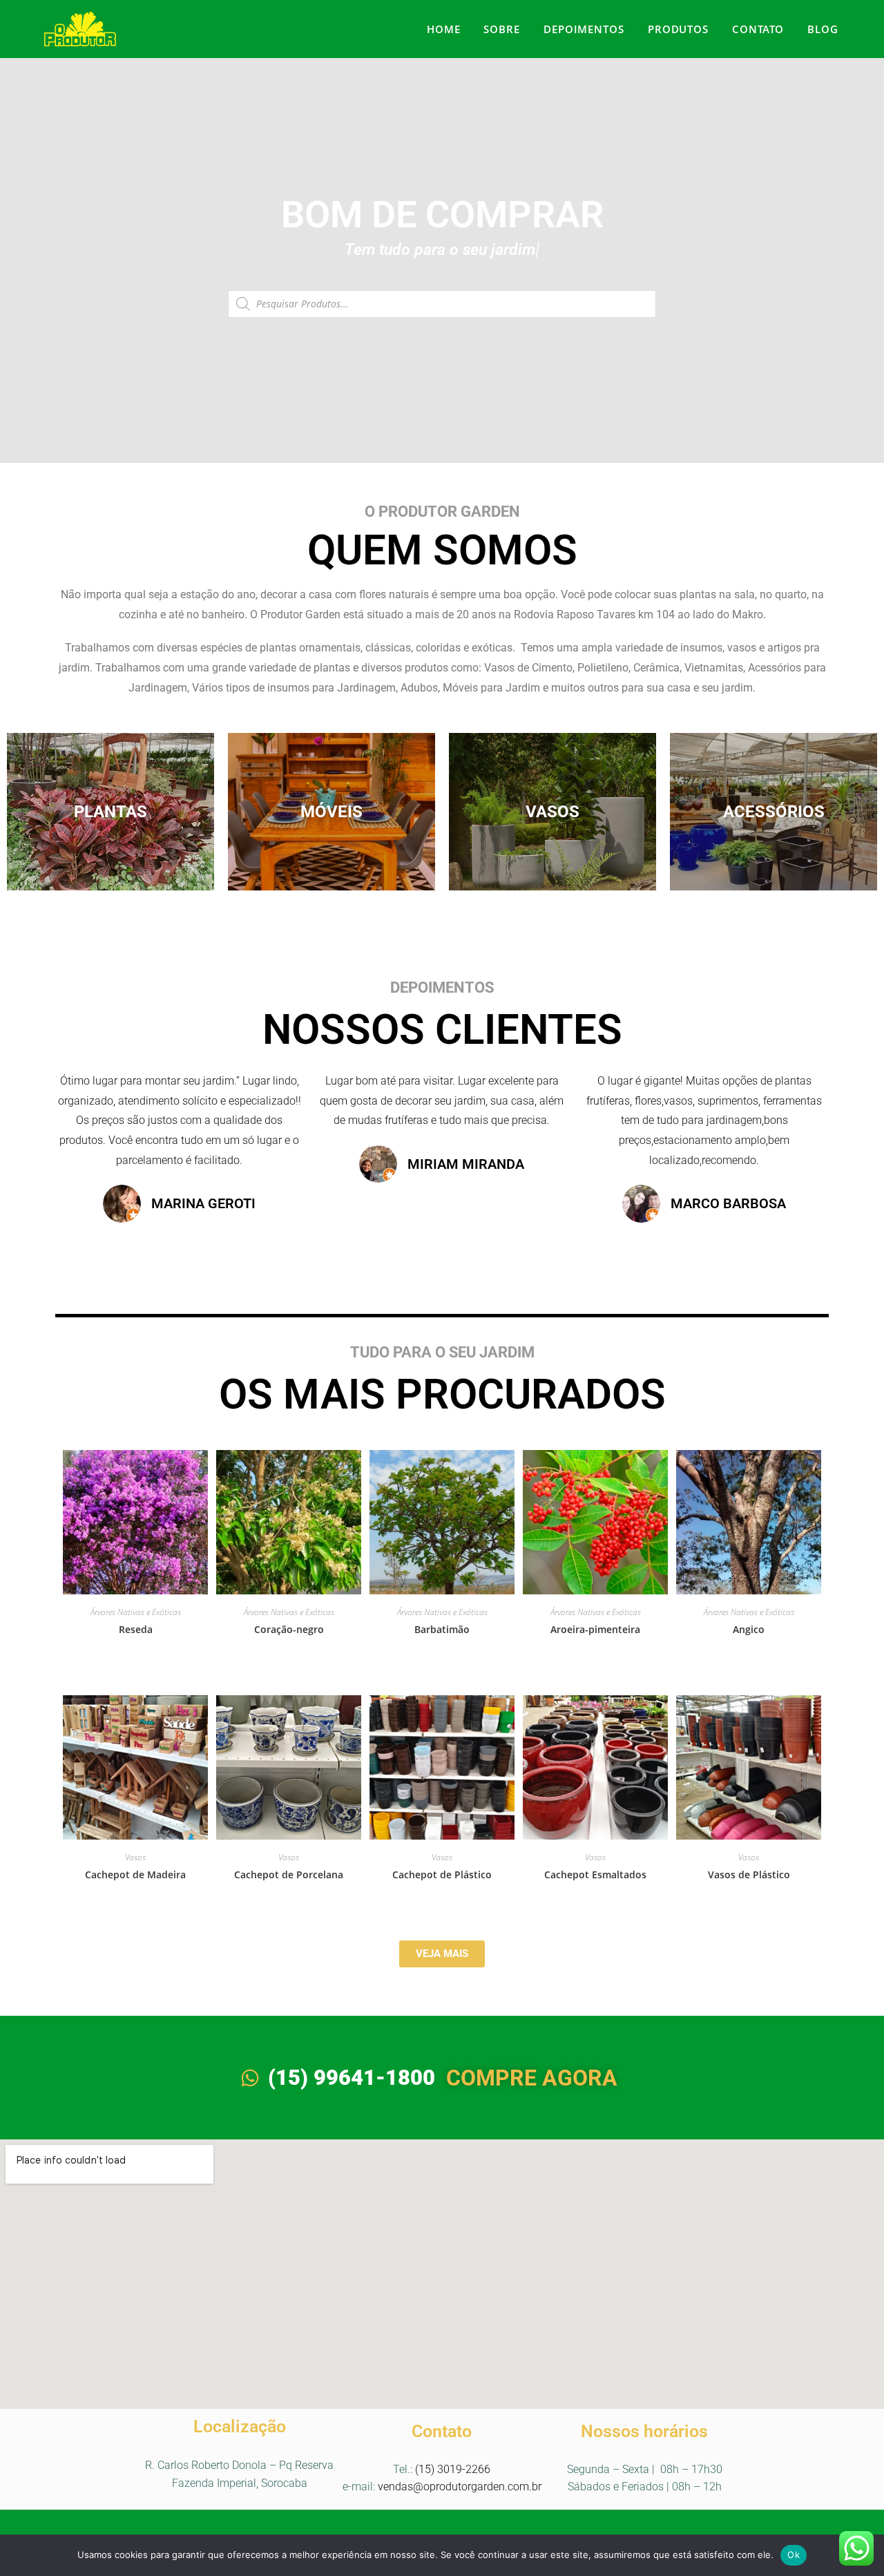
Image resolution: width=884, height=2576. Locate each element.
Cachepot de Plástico (442, 1874)
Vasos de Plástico (749, 1874)
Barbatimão (442, 1629)
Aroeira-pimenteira (595, 1629)
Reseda (136, 1629)
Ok (794, 2555)
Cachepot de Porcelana (289, 1874)
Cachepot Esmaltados (595, 1874)
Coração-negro (289, 1629)
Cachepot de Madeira (135, 1874)
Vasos (135, 1857)
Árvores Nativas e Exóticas (136, 1612)
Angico (749, 1629)
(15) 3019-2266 (453, 2469)
